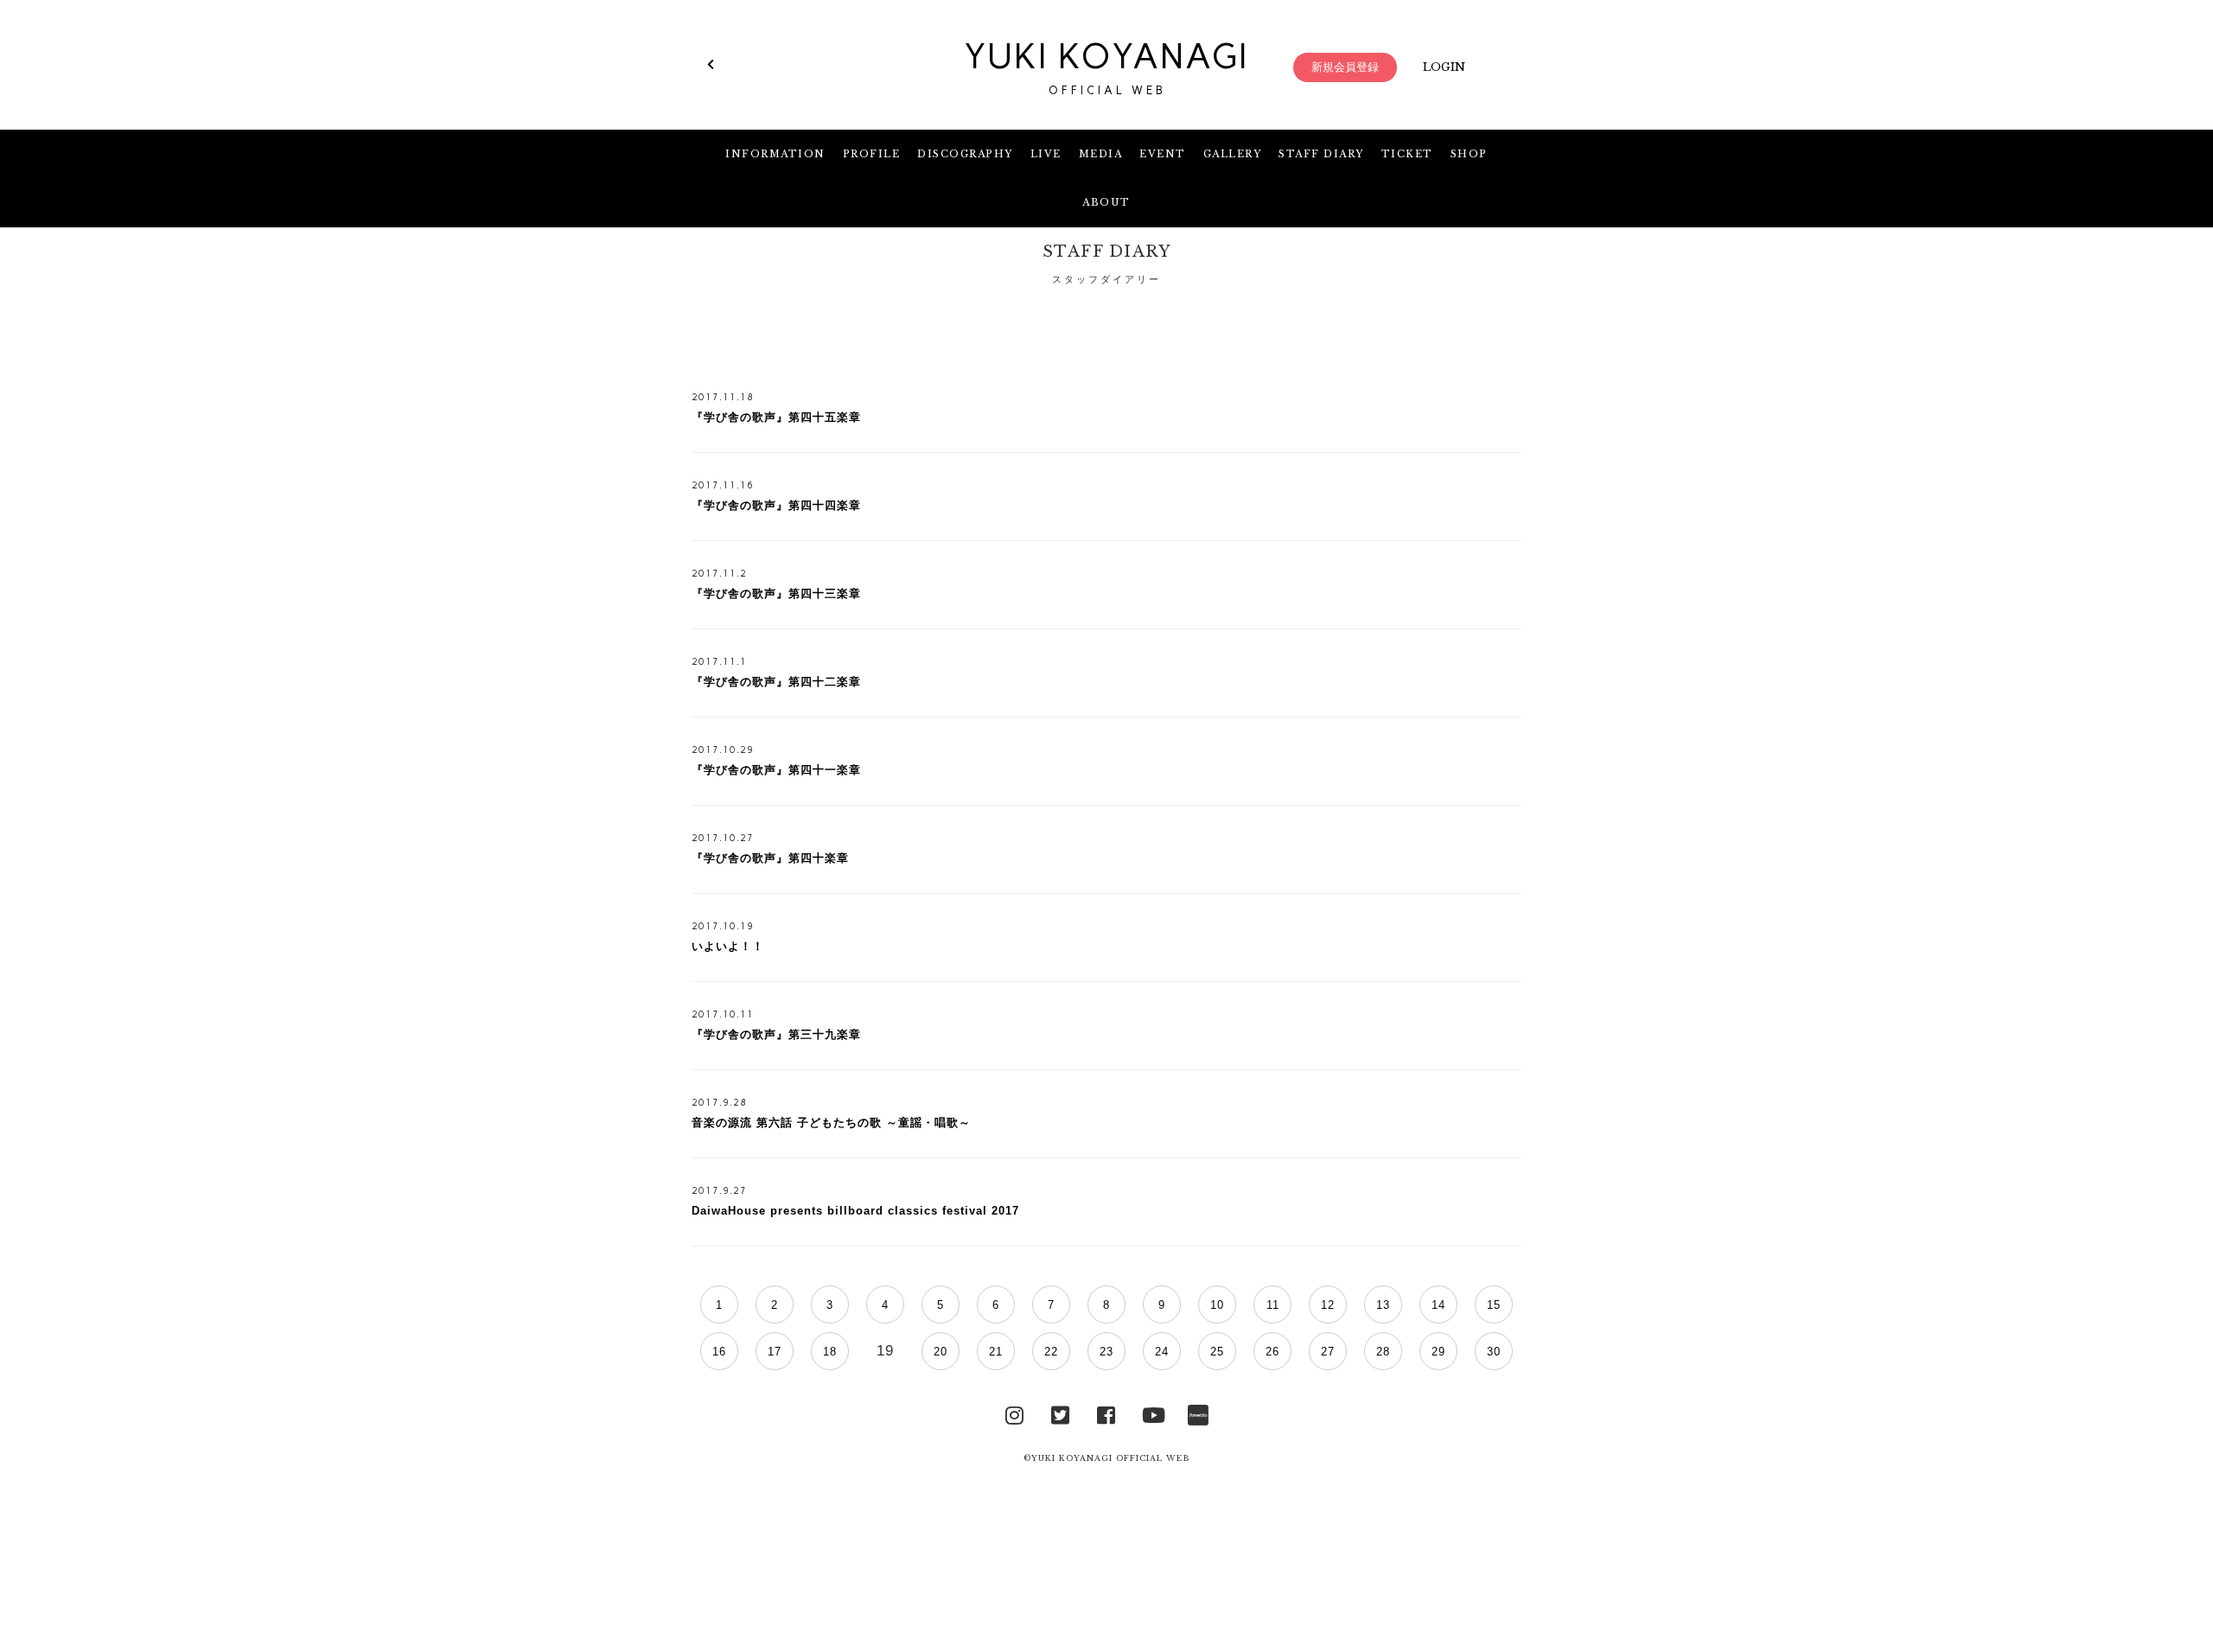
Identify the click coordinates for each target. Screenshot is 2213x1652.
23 (1106, 1352)
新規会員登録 (1345, 67)
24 (1162, 1352)
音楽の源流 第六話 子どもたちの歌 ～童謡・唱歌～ (831, 1123)
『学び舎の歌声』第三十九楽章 (776, 1034)
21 (996, 1352)
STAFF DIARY (1321, 154)
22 (1051, 1352)
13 (1383, 1305)
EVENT (1163, 154)
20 (941, 1352)
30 (1494, 1352)
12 (1328, 1305)
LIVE (1046, 154)
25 (1217, 1352)
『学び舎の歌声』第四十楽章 (770, 858)
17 (775, 1352)
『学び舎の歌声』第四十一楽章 (776, 770)
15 (1494, 1305)
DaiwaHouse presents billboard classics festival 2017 (855, 1211)
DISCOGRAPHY (965, 154)
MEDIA (1101, 154)
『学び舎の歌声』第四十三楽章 (776, 593)
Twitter (1061, 1413)
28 (1383, 1352)
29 (1438, 1352)
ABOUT (1106, 202)
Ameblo (1198, 1413)
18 (830, 1352)
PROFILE (872, 154)
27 (1328, 1352)
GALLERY (1233, 154)
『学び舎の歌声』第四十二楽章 (776, 682)
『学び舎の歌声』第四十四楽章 (776, 505)
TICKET (1407, 154)
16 (719, 1352)
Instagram (1015, 1413)
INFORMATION (775, 154)
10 (1217, 1305)
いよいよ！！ (728, 946)
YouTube (1152, 1413)
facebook (1106, 1413)
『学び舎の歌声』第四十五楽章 (776, 417)
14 (1438, 1305)
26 (1272, 1352)
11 (1273, 1305)
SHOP (1469, 154)
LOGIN (1444, 67)
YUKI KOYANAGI (1106, 66)
